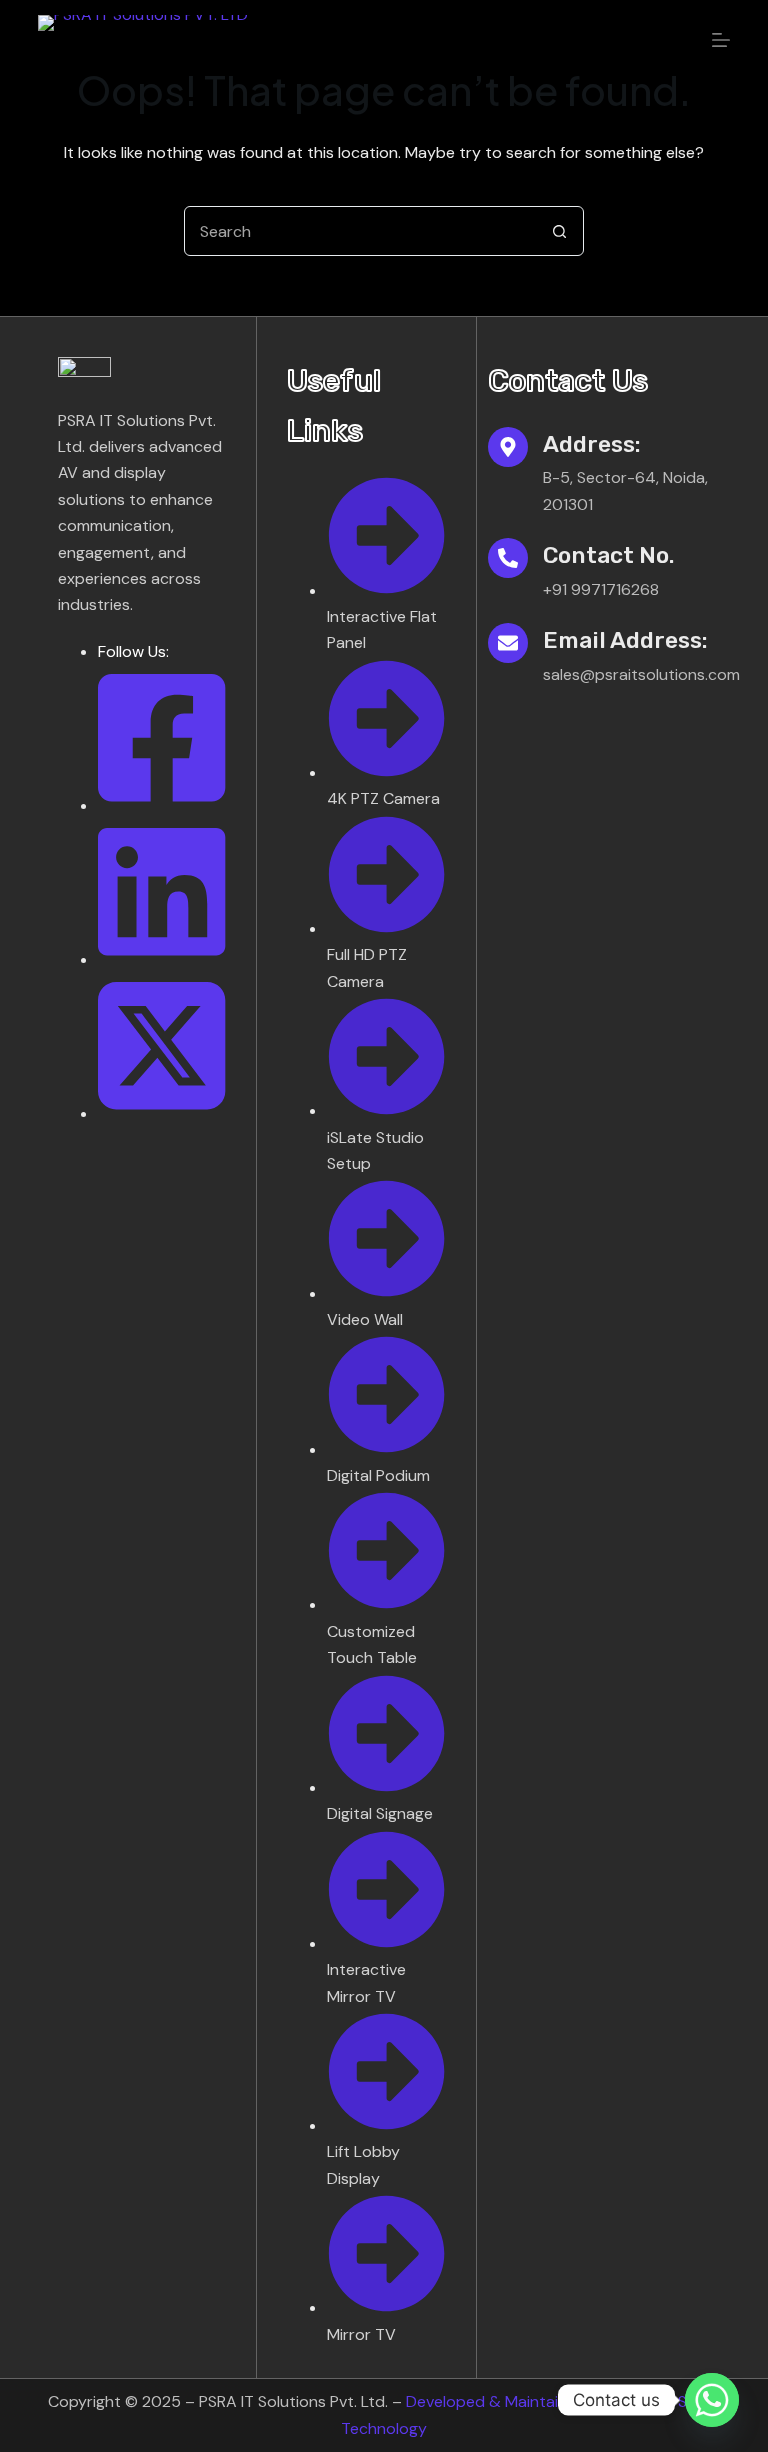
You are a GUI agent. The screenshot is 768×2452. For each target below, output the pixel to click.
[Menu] (721, 40)
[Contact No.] (508, 558)
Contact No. (608, 555)
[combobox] (360, 231)
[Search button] (559, 231)
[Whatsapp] (712, 2400)
